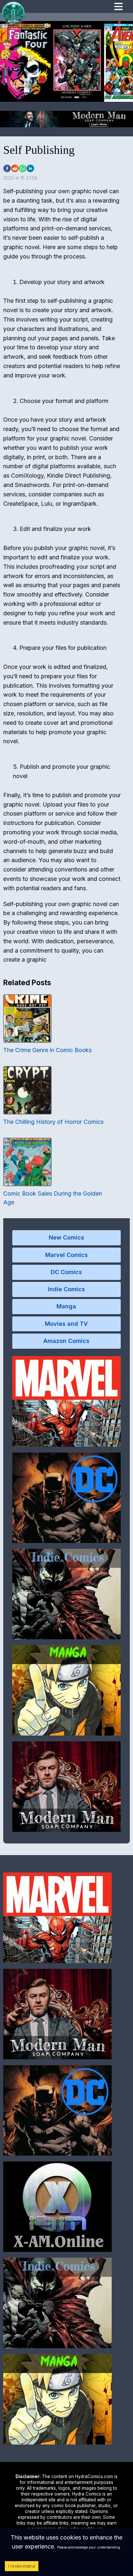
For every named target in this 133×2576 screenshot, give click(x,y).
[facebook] (7, 168)
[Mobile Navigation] (118, 7)
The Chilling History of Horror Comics (53, 1122)
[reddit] (15, 168)
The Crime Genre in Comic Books (47, 1050)
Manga (66, 1306)
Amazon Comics (66, 1341)
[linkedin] (30, 168)
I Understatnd (22, 2566)
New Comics (66, 1237)
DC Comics (66, 1272)
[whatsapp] (23, 168)
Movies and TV (66, 1324)
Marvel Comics (66, 1255)
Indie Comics (66, 1289)
